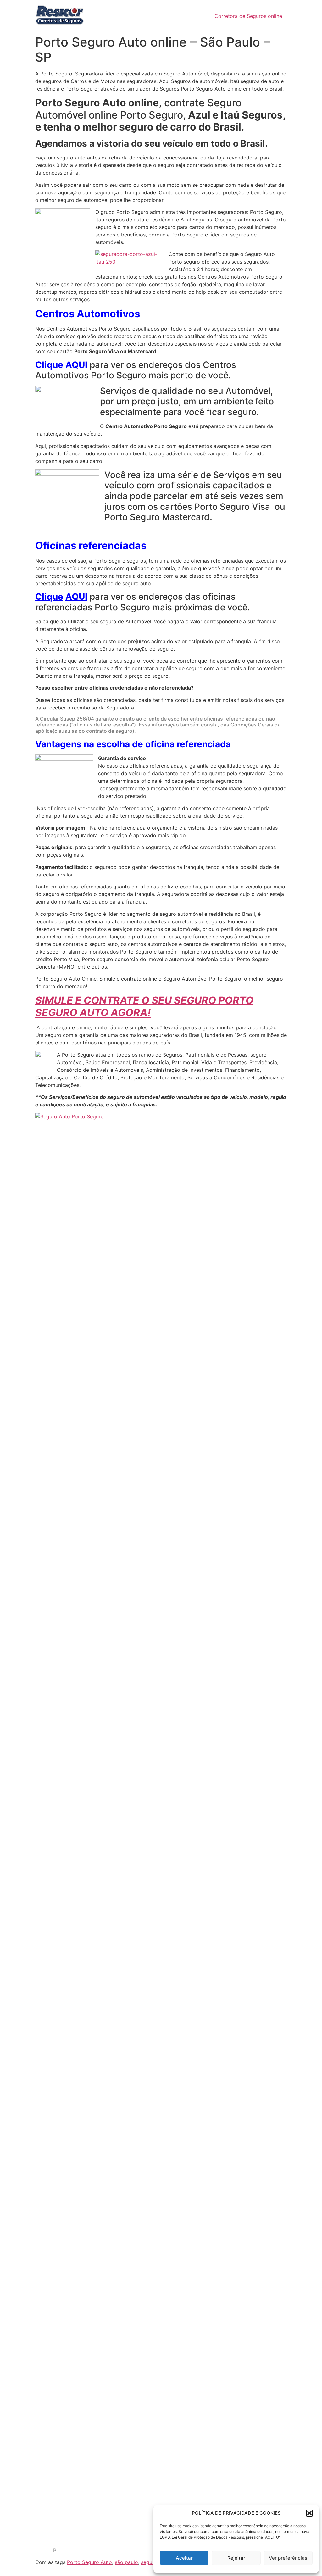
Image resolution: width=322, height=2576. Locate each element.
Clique (49, 597)
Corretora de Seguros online (248, 16)
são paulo (126, 2562)
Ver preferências (288, 2558)
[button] (309, 2513)
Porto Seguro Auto (89, 2562)
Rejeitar (236, 2558)
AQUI (76, 365)
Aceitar (184, 2558)
